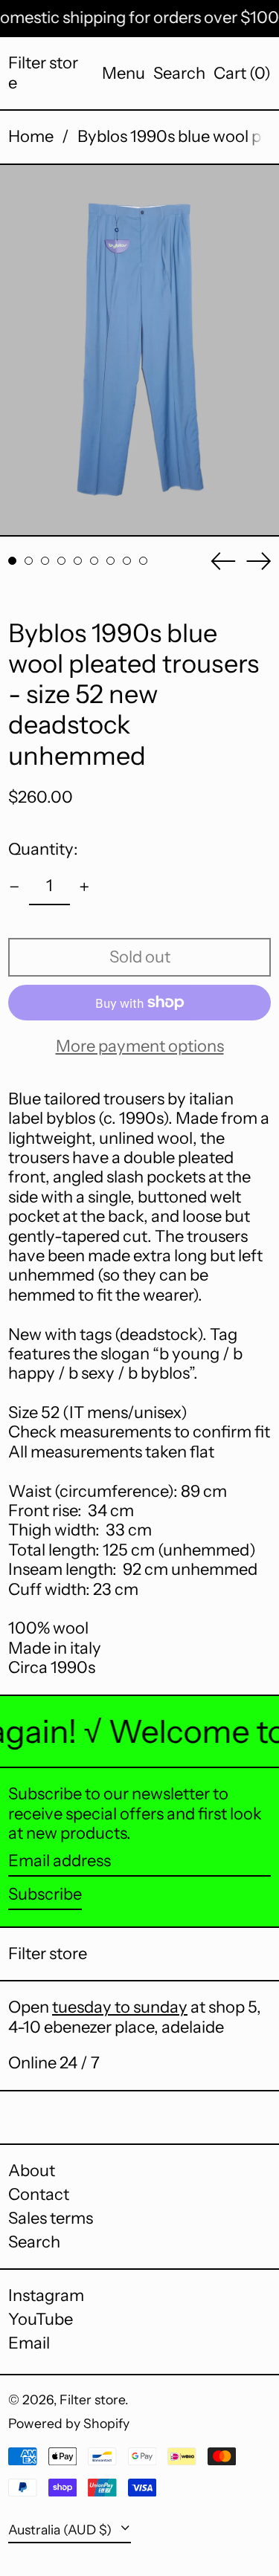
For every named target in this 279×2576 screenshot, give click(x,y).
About (32, 2171)
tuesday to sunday (120, 2007)
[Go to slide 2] (29, 561)
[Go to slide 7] (110, 561)
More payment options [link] (140, 1046)
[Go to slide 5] (78, 561)
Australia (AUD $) (61, 2530)
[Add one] (84, 887)
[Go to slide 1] (12, 561)
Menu (124, 73)
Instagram (46, 2296)
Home (31, 136)
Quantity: (43, 849)
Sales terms (51, 2218)
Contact (39, 2194)
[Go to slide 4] (61, 561)
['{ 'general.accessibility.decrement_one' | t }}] (15, 887)
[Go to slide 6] (94, 561)
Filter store (43, 72)
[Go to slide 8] (127, 561)
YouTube (41, 2320)
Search (34, 2242)
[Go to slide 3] (45, 561)
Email (29, 2343)
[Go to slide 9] (143, 561)
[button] (179, 74)
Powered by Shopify (69, 2423)
